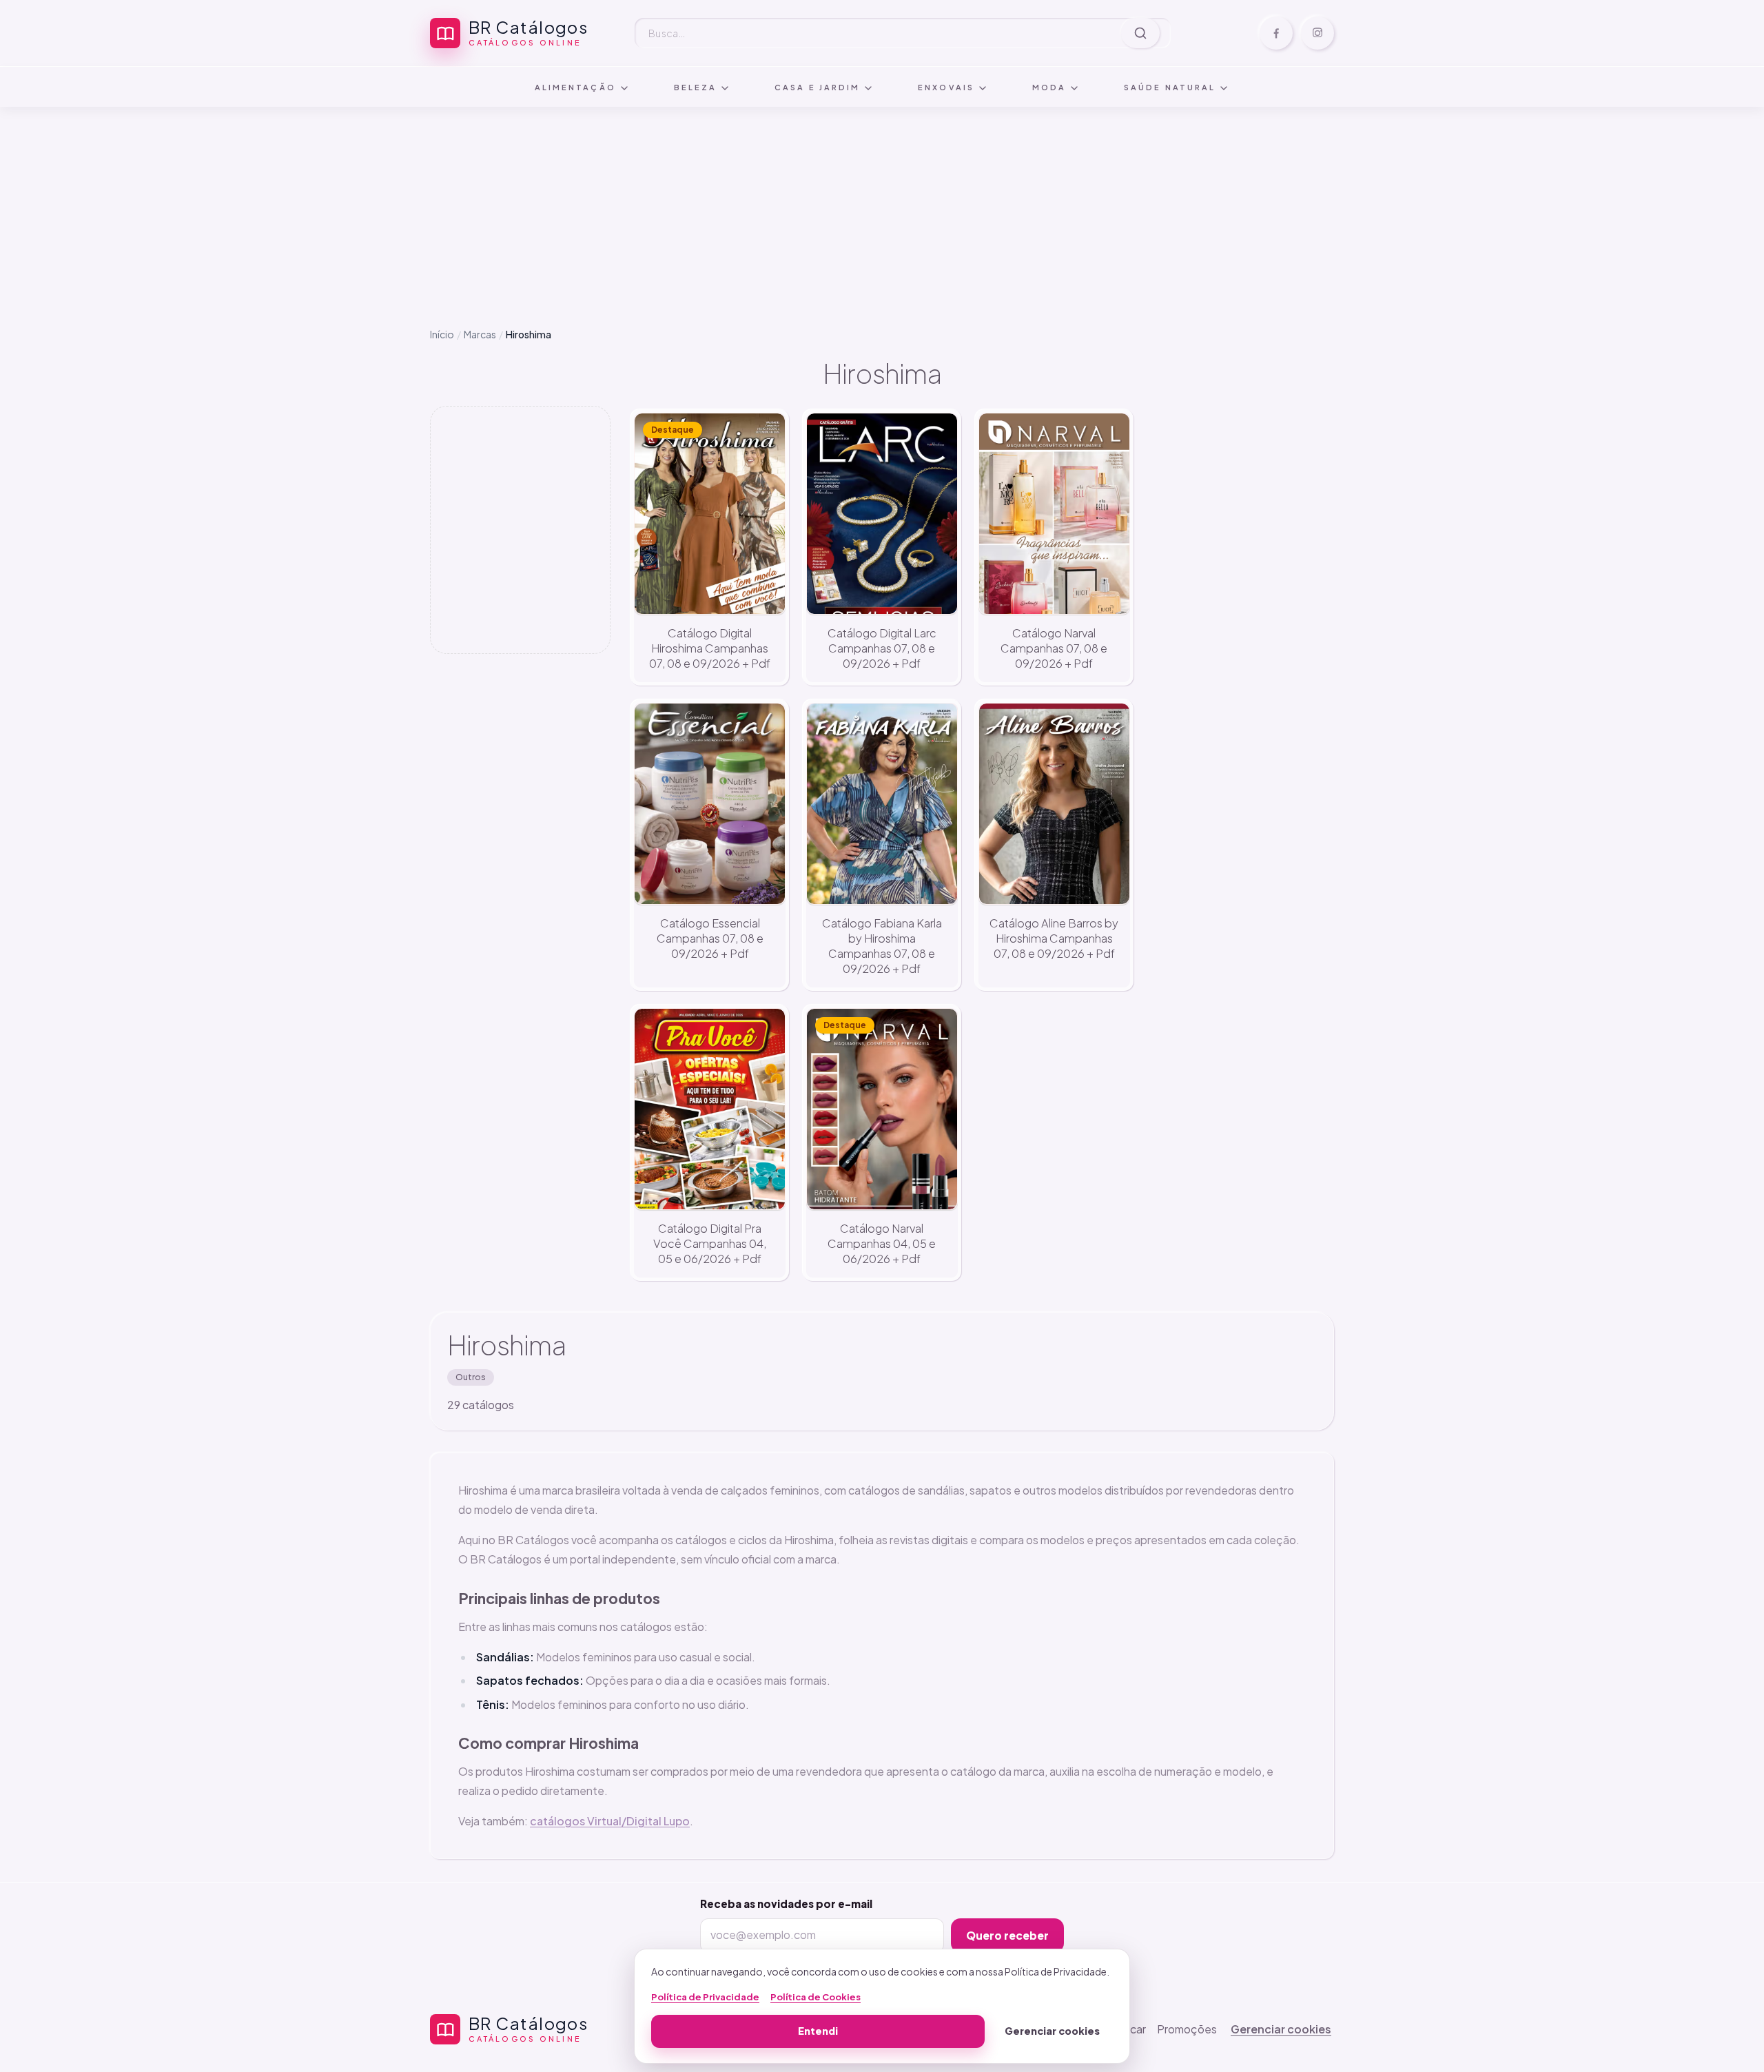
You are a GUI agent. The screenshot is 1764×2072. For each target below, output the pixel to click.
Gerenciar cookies (1281, 2029)
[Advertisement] (882, 206)
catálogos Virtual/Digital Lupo (610, 1821)
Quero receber (1007, 1935)
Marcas (480, 334)
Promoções (1187, 2029)
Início (442, 334)
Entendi (818, 2031)
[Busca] (1140, 33)
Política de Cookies (816, 1997)
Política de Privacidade (705, 1997)
